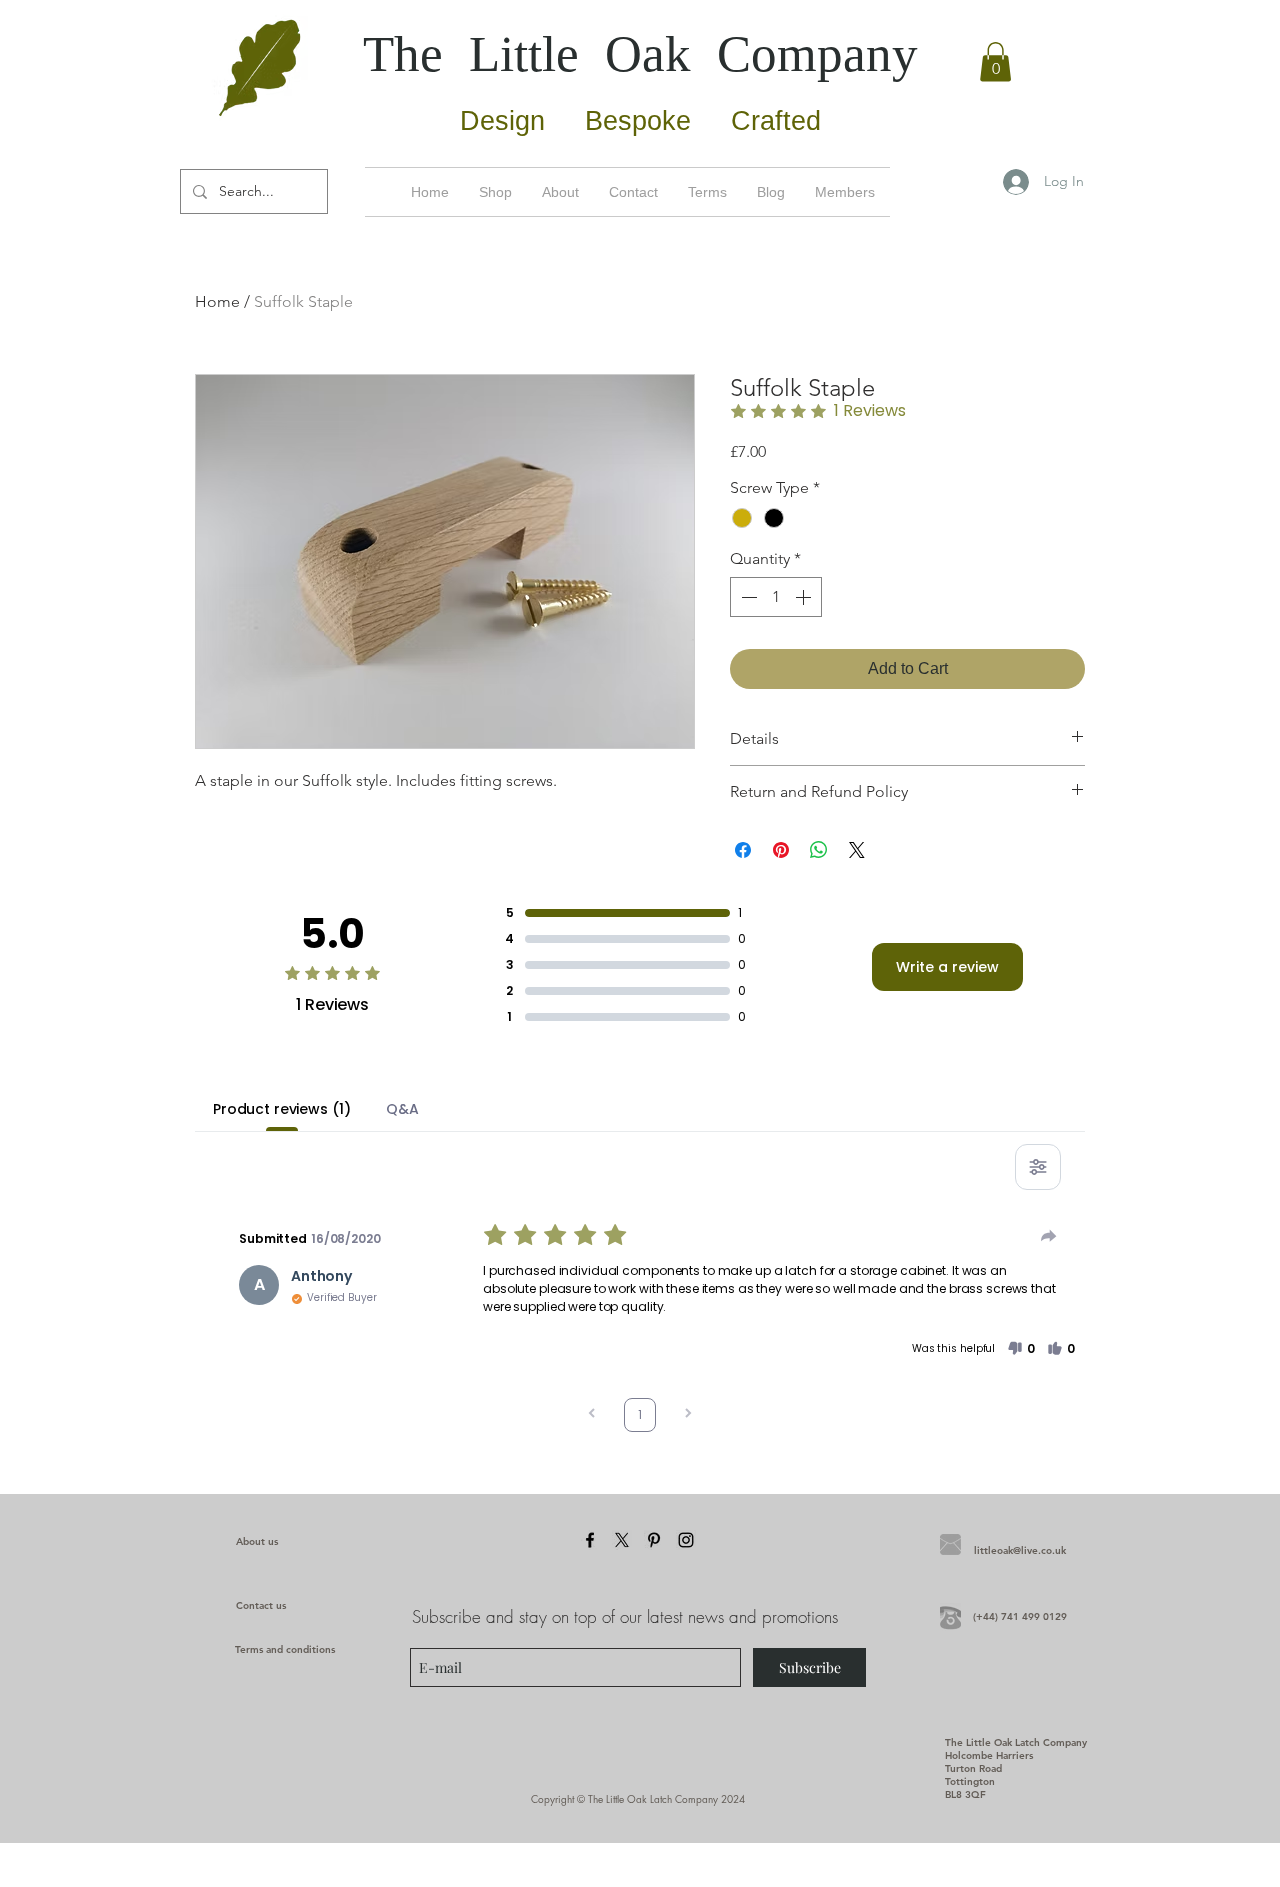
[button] (995, 61)
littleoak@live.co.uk (1020, 1550)
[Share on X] (857, 850)
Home (217, 301)
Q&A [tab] (402, 1109)
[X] (622, 1540)
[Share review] (1049, 1236)
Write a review (947, 967)
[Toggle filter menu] (1038, 1167)
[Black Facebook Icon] (590, 1540)
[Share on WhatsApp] (819, 850)
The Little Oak (640, 54)
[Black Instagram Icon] (686, 1540)
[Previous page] (592, 1415)
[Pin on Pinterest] (781, 850)
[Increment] (805, 597)
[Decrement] (747, 597)
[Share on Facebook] (743, 850)
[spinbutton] (776, 597)
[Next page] (688, 1415)
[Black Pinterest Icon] (654, 1540)
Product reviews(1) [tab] (281, 1109)
